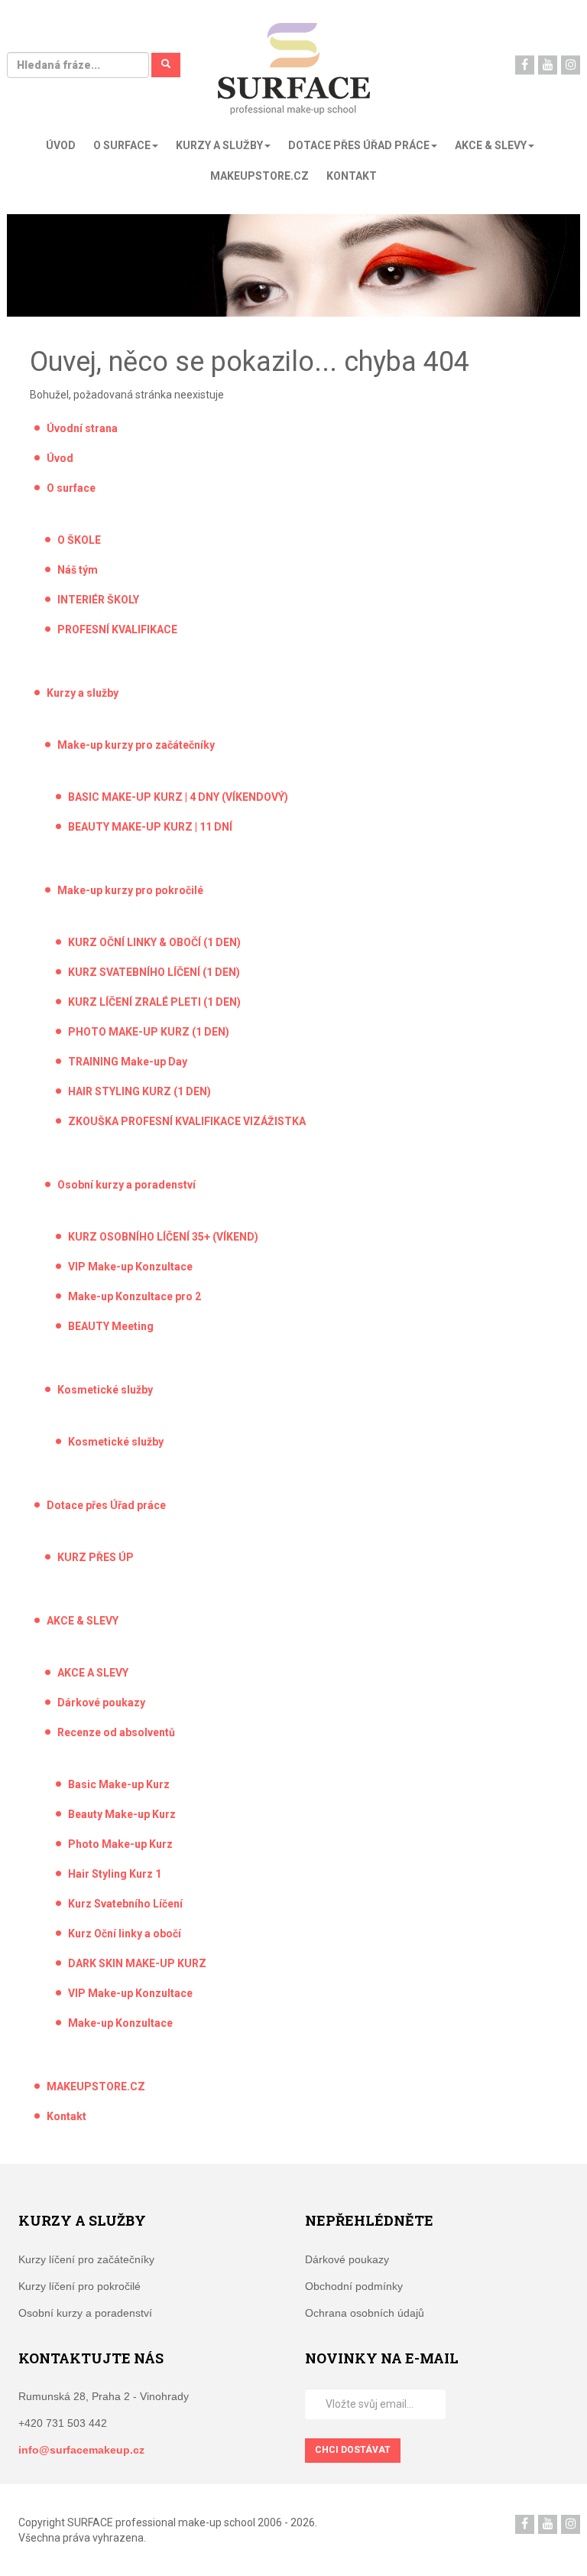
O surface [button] (122, 145)
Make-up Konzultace (120, 2023)
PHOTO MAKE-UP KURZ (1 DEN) (149, 1032)
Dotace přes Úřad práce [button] (359, 145)
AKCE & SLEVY (83, 1621)
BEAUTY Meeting (111, 1326)
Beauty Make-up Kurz (122, 1814)
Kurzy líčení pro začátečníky (86, 2259)
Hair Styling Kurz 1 (115, 1874)
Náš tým (78, 570)
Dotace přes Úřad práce (106, 1505)
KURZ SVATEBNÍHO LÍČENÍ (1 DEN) (154, 972)
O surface (71, 488)
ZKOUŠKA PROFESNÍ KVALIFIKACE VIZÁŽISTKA (187, 1121)
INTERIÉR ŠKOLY (98, 600)
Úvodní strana (82, 428)
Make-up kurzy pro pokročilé (130, 890)
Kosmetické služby (105, 1390)
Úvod (61, 145)
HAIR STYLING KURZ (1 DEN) (139, 1091)
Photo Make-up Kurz (120, 1844)
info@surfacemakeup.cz (81, 2450)
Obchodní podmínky (354, 2286)
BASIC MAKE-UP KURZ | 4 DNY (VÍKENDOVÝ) (178, 797)
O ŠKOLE (79, 540)
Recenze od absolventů (116, 1732)
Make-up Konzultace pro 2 (135, 1296)
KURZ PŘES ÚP (96, 1557)
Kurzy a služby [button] (219, 145)
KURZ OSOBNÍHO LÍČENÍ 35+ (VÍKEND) (163, 1237)
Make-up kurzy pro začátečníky (136, 745)
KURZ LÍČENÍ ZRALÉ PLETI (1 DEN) (154, 1002)
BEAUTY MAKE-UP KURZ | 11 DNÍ (150, 827)
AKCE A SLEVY (93, 1673)
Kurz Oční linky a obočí (125, 1934)
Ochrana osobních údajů (365, 2313)
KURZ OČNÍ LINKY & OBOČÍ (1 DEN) (154, 942)
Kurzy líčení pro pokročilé (79, 2286)
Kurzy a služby (83, 693)
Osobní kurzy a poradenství (126, 1185)
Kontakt (352, 176)
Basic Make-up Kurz (119, 1784)
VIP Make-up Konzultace (130, 1267)
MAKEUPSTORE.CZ (259, 176)
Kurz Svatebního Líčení (125, 1904)
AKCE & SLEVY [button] (491, 145)
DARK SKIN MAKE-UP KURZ (137, 1963)
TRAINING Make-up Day (128, 1062)
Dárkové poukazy (101, 1703)
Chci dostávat (353, 2450)
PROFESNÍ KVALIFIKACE (117, 629)
